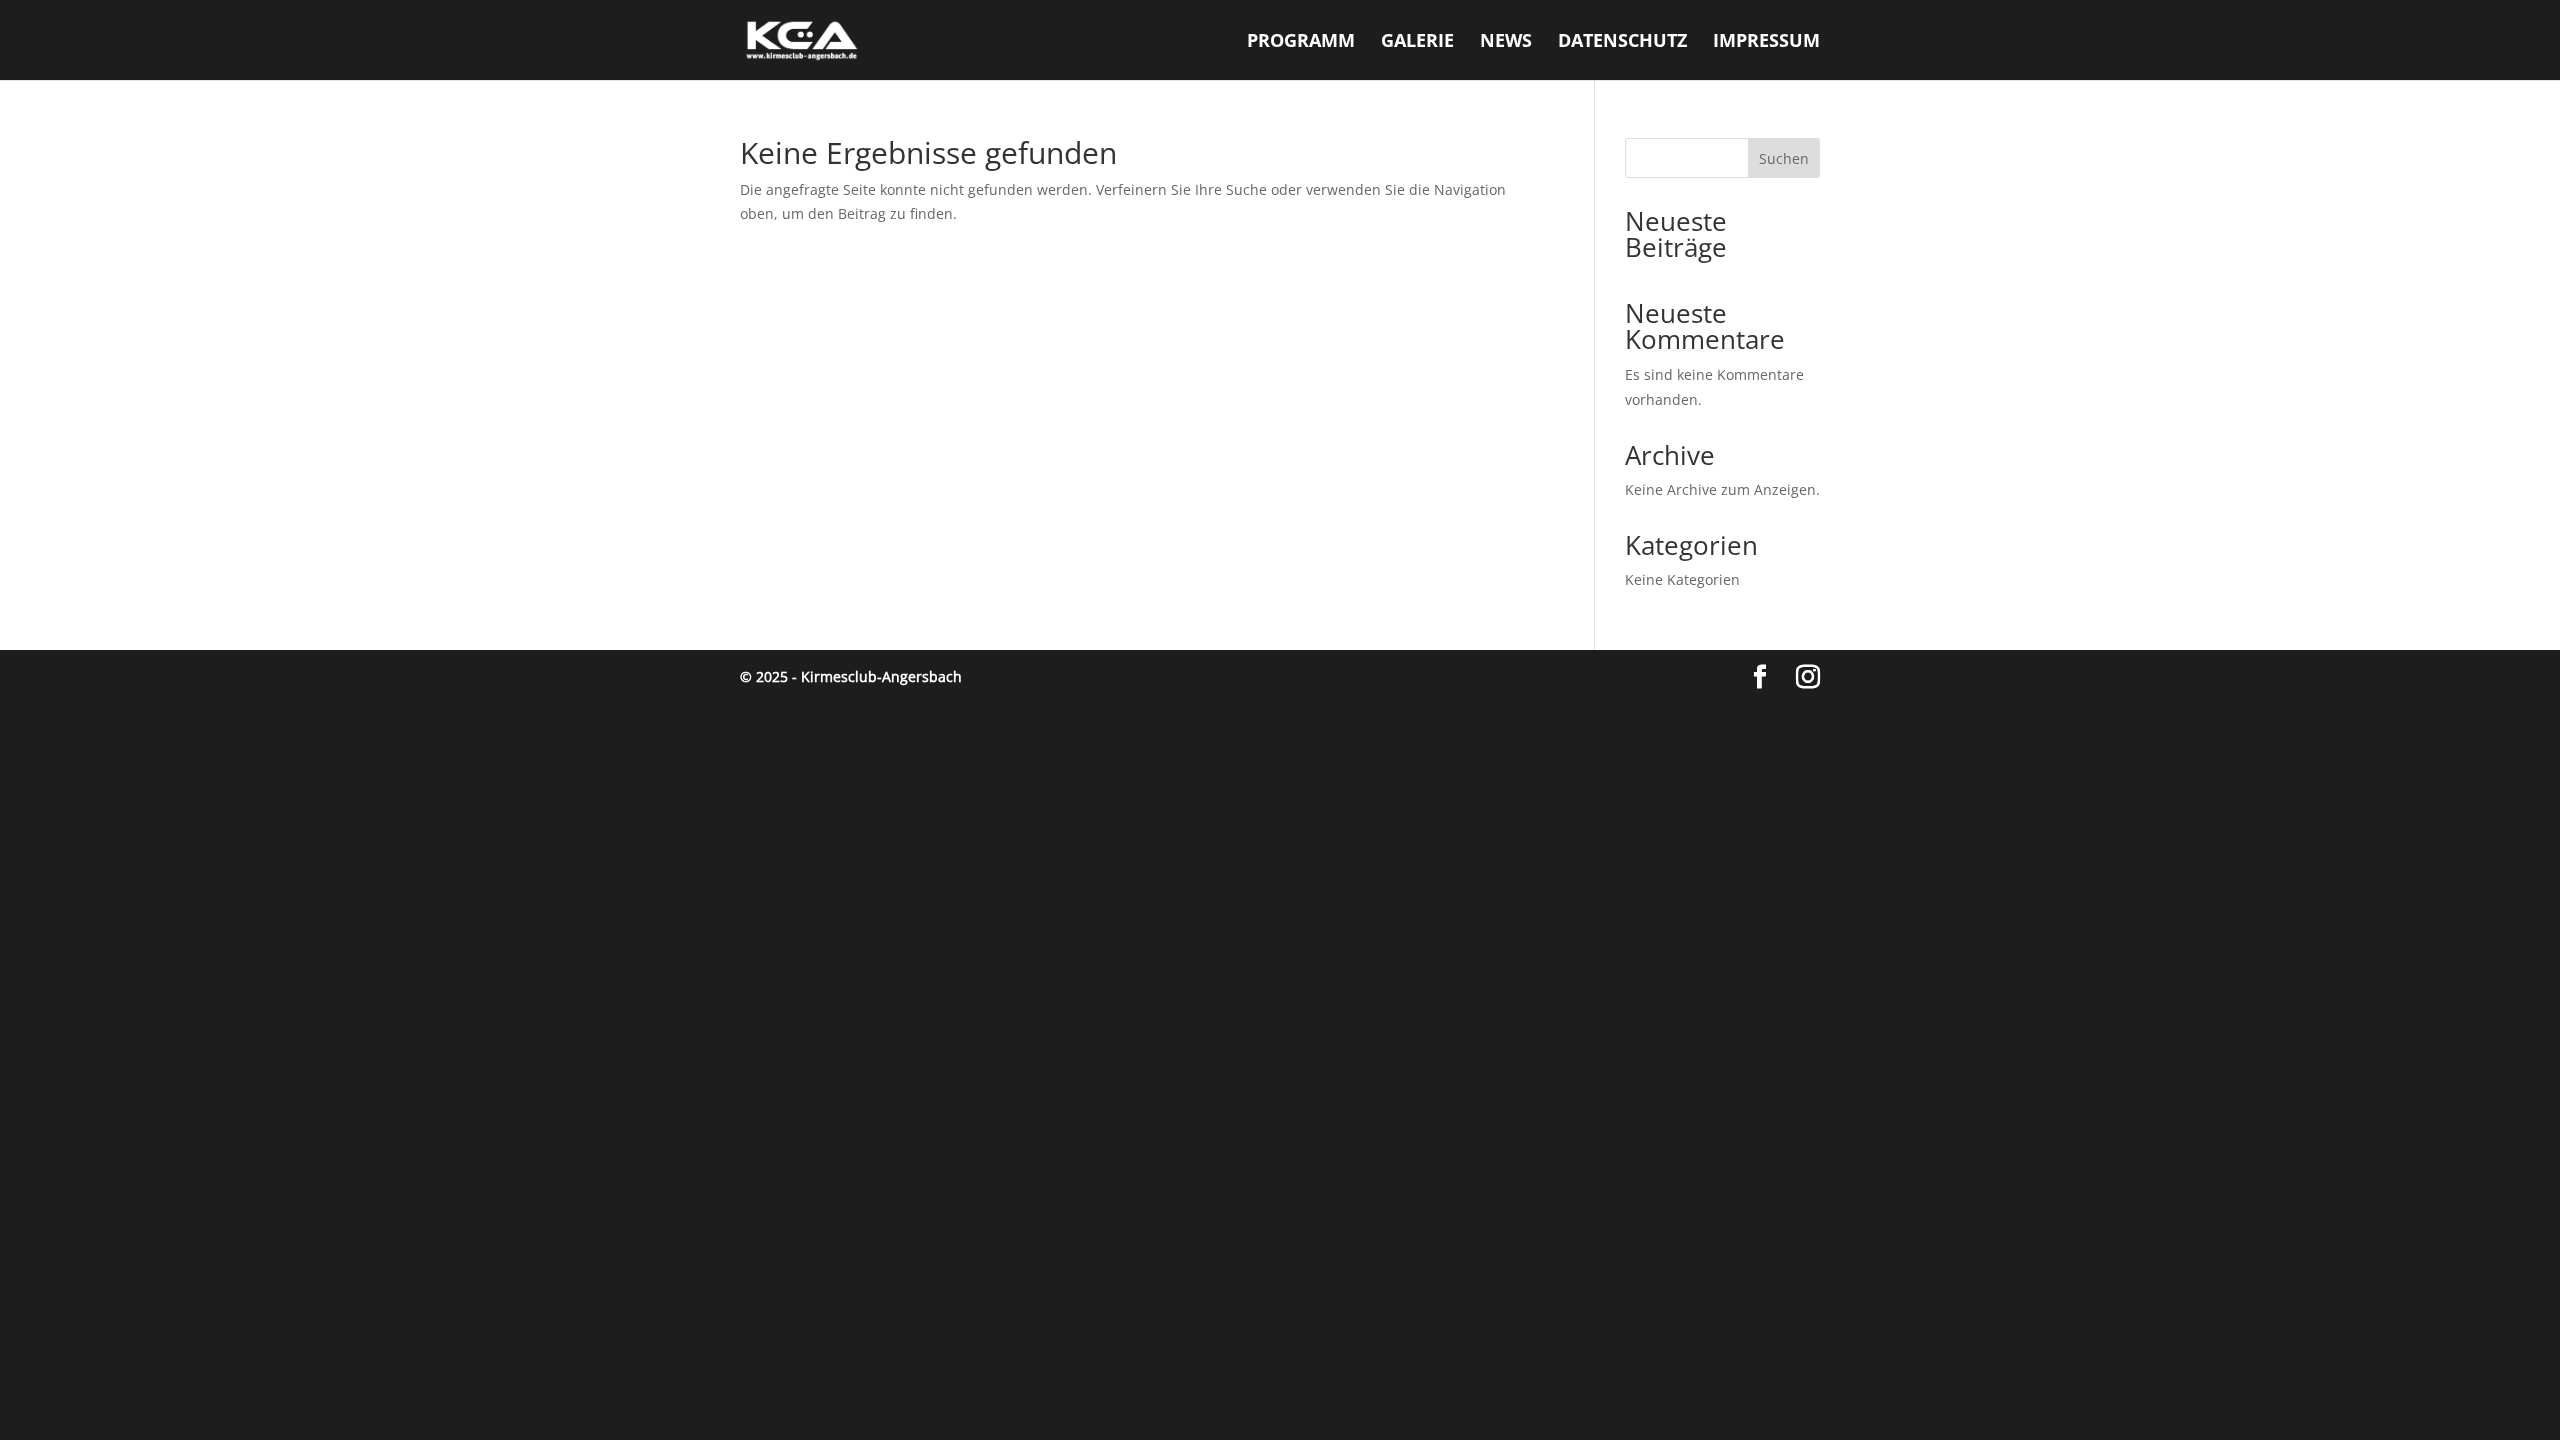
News (1506, 42)
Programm (1301, 42)
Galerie (1417, 42)
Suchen (1784, 158)
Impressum (1766, 42)
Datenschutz (1622, 42)
